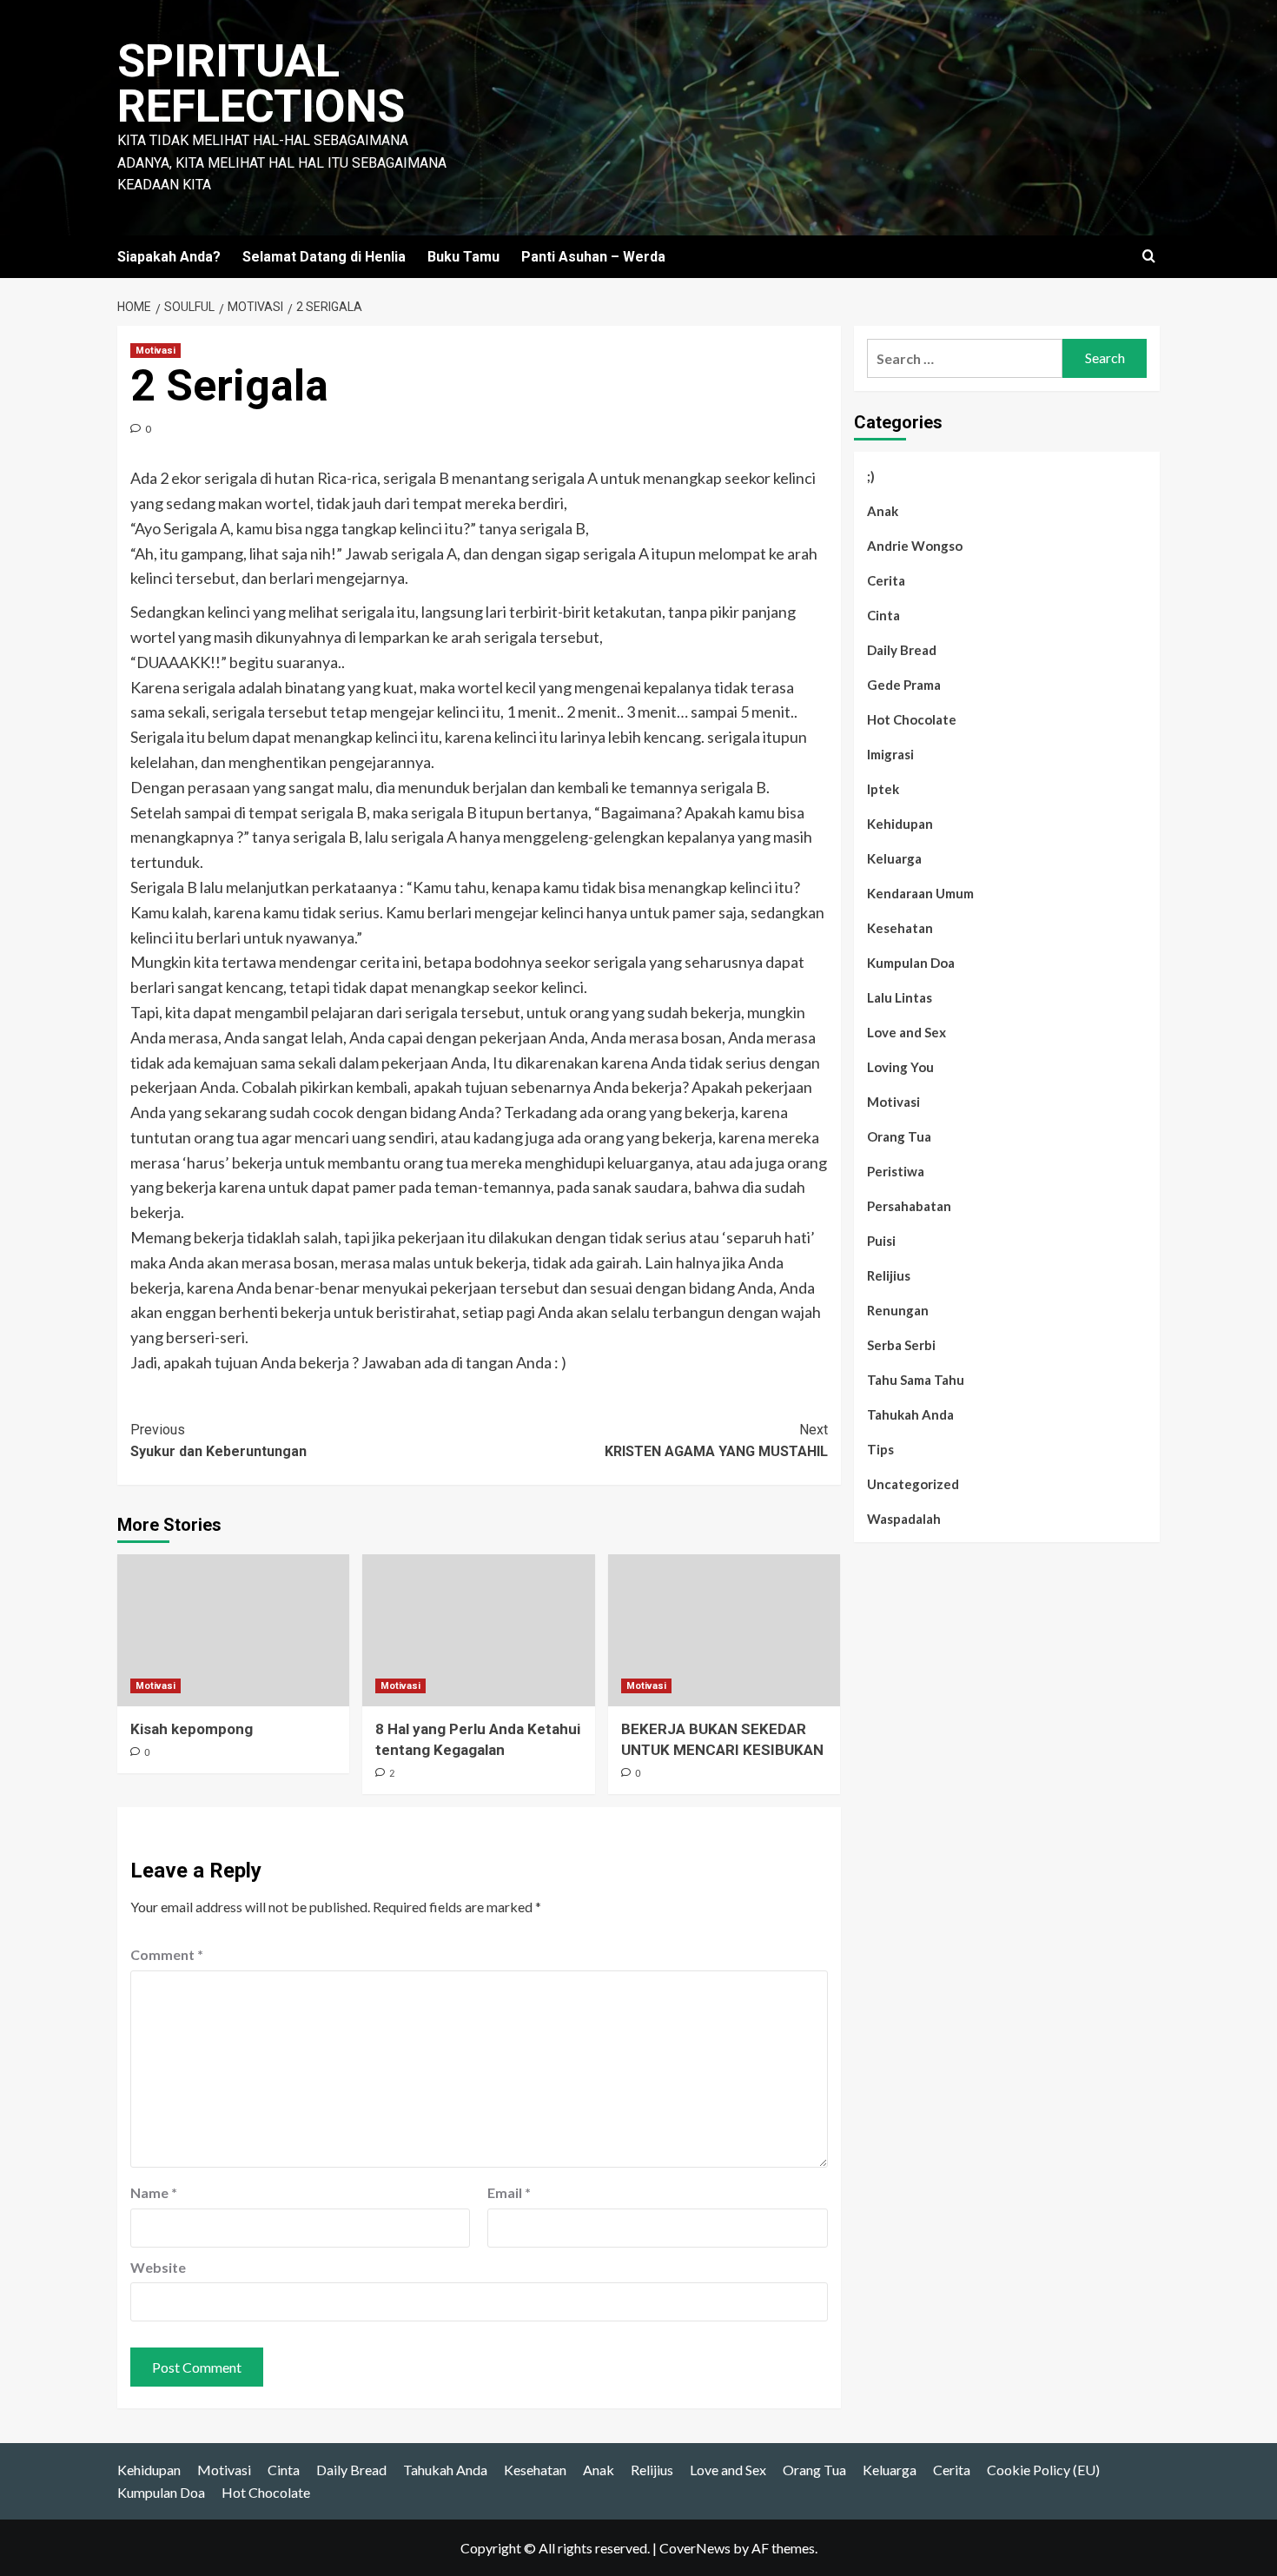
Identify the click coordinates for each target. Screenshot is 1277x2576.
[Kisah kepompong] (233, 1630)
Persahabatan (909, 1206)
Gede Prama (904, 685)
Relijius (889, 1275)
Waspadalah (904, 1519)
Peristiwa (896, 1171)
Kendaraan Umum (920, 893)
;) (871, 476)
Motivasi (155, 351)
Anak (883, 511)
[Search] (1149, 257)
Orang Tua (899, 1136)
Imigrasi (890, 754)
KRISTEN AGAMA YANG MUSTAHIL (716, 1441)
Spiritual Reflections (261, 84)
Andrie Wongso (915, 546)
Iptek (883, 789)
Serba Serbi (901, 1345)
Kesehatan (900, 928)
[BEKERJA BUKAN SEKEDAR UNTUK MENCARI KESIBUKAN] (724, 1630)
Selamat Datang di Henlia (324, 257)
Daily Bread (902, 650)
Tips (880, 1449)
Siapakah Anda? (169, 257)
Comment (167, 1954)
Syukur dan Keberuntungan (218, 1441)
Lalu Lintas (900, 997)
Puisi (881, 1241)
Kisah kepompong (192, 1729)
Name (154, 2192)
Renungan (898, 1310)
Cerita (886, 580)
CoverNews (695, 2548)
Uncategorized (913, 1484)
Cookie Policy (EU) (1043, 2470)
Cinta (883, 615)
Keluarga (894, 858)
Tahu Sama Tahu (916, 1380)
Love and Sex (906, 1032)
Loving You (900, 1067)
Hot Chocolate (912, 719)
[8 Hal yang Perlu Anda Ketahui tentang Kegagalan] (478, 1630)
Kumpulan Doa (911, 963)
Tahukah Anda (910, 1414)
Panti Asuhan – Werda (593, 257)
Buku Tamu (463, 257)
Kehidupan (900, 824)
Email (509, 2192)
